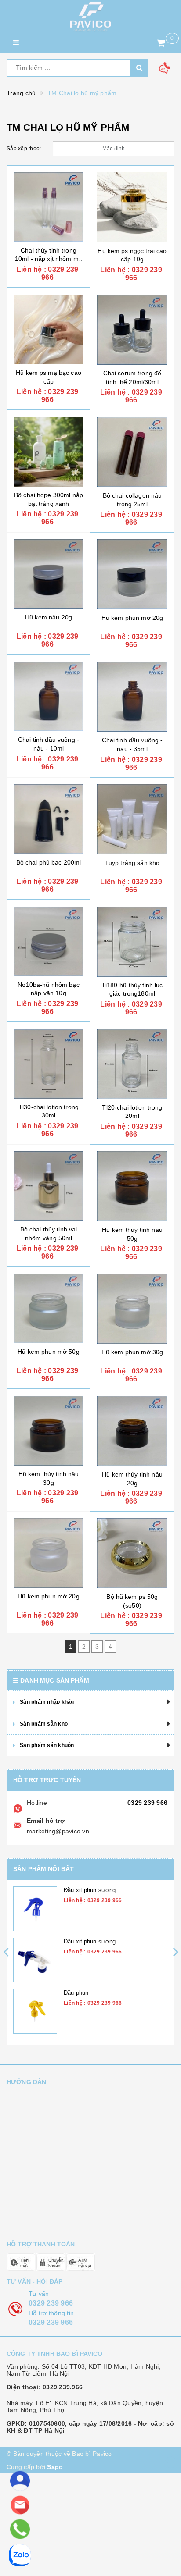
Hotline (37, 1803)
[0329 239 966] (20, 2529)
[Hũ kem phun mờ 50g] (49, 1308)
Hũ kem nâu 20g (49, 617)
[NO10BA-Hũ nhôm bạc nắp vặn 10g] (49, 941)
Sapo (55, 2467)
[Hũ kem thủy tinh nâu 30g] (49, 1431)
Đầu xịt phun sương (90, 1890)
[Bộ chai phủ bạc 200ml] (49, 819)
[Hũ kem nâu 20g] (49, 574)
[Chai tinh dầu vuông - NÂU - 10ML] (49, 696)
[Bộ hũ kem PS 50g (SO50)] (132, 1553)
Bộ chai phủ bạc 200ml (49, 862)
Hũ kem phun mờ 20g (132, 618)
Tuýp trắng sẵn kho (132, 863)
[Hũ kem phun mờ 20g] (132, 574)
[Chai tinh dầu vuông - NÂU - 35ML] (132, 697)
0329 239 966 (147, 1803)
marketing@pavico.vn (58, 1831)
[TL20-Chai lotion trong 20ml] (132, 1064)
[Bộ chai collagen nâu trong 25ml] (132, 452)
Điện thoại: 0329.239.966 (45, 2387)
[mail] (20, 2505)
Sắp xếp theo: (24, 149)
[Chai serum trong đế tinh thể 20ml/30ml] (132, 330)
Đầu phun (76, 1993)
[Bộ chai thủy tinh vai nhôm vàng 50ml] (49, 1186)
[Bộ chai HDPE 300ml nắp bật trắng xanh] (49, 452)
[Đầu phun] (35, 2011)
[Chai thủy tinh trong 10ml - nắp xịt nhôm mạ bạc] (49, 207)
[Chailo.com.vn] (90, 16)
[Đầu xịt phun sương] (35, 1909)
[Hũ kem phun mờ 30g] (132, 1309)
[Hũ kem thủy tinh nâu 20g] (132, 1431)
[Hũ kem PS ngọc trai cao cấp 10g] (132, 207)
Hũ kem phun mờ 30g (132, 1352)
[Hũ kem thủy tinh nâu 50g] (132, 1186)
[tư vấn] (20, 2481)
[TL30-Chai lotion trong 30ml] (49, 1064)
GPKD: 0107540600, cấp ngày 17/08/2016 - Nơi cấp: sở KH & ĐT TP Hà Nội (90, 2427)
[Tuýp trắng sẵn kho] (132, 819)
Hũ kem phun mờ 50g (49, 1352)
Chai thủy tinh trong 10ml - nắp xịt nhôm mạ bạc (49, 259)
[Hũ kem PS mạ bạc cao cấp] (49, 329)
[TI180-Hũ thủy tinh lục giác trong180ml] (132, 942)
